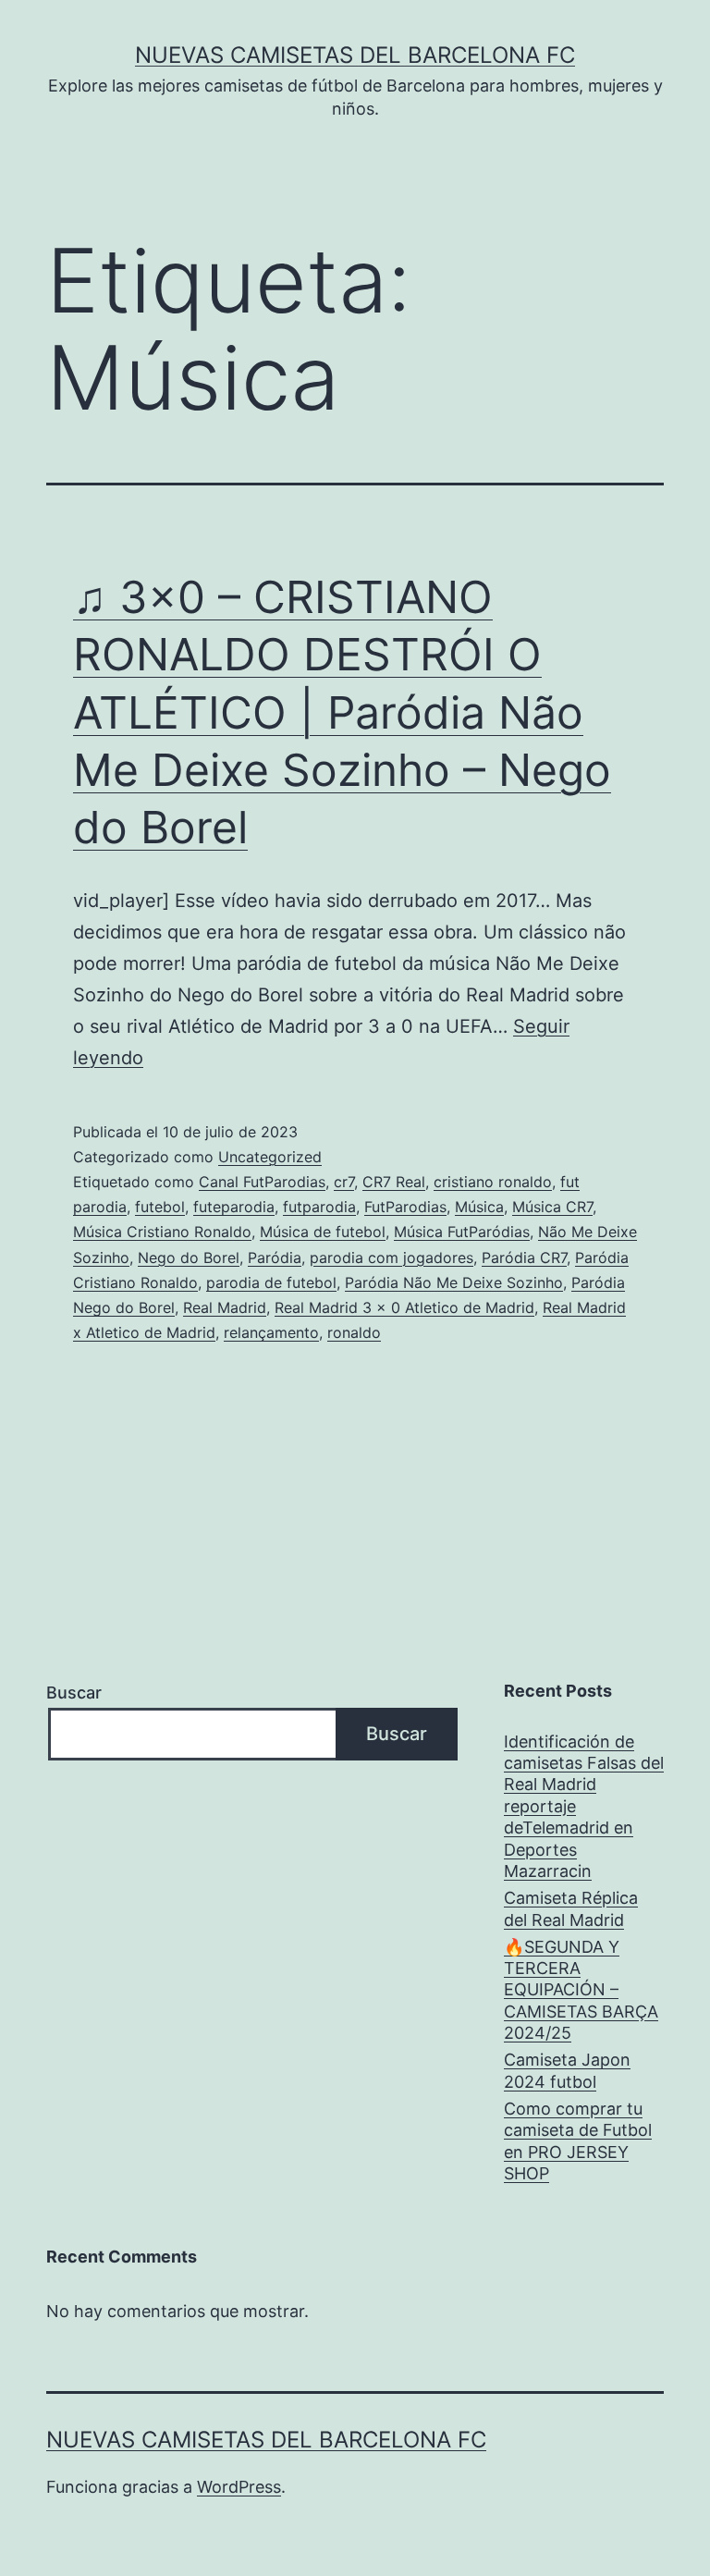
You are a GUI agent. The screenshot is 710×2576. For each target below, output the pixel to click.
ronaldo (354, 1332)
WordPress (239, 2487)
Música (479, 1207)
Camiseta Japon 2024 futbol (567, 2070)
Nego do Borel (189, 1257)
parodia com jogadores (392, 1257)
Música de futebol (323, 1232)
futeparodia (234, 1207)
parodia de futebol (271, 1282)
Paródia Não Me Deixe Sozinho (454, 1282)
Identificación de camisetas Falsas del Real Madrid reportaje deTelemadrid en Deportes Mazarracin (584, 1806)
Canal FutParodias (262, 1182)
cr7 (344, 1182)
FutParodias (405, 1207)
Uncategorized (270, 1157)
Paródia (275, 1257)
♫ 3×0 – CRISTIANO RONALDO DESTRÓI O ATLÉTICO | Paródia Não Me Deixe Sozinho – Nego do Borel (342, 712)
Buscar (74, 1693)
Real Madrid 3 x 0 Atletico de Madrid (404, 1307)
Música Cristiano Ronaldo (162, 1232)
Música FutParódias (462, 1232)
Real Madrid (225, 1307)
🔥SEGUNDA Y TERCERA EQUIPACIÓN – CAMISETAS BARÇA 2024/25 (581, 1990)
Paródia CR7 (524, 1257)
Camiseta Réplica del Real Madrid (571, 1908)
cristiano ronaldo (493, 1182)
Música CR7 (552, 1207)
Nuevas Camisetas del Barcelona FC (355, 55)
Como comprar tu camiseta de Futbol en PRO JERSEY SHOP (578, 2141)
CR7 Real (394, 1182)
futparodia (319, 1207)
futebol (160, 1207)
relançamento (271, 1332)
